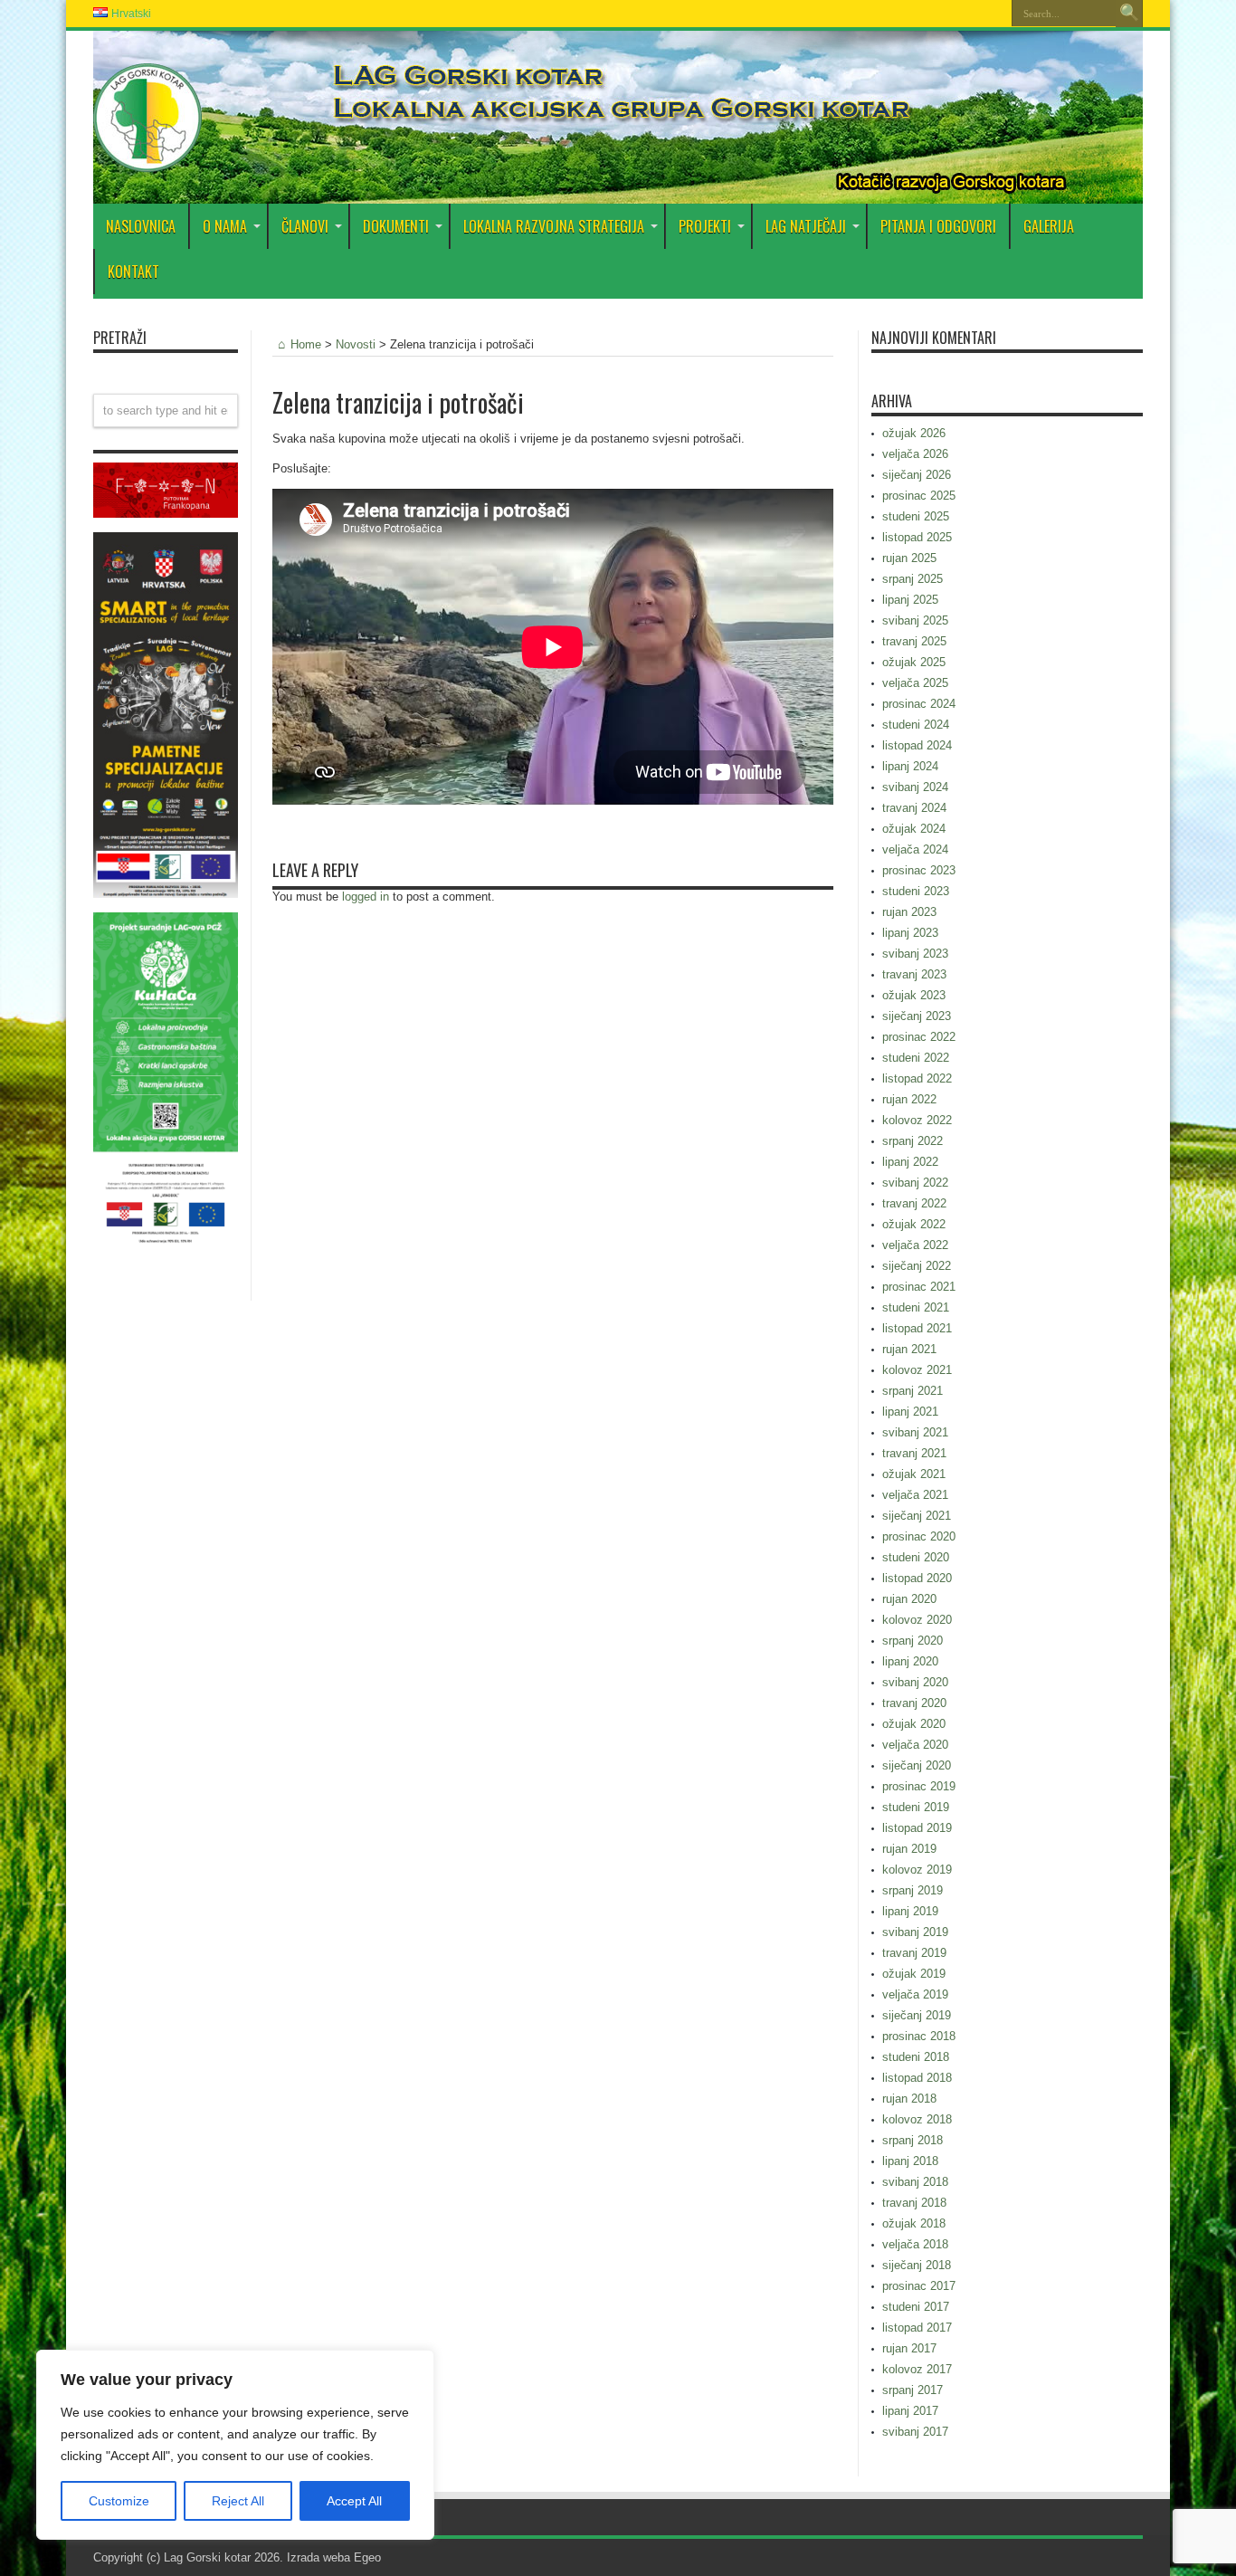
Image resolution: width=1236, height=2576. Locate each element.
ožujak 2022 (914, 1224)
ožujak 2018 (914, 2223)
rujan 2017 (909, 2348)
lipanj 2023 (910, 933)
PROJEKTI (705, 226)
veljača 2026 (915, 454)
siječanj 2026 (917, 475)
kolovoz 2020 (917, 1620)
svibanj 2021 (915, 1432)
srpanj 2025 (913, 579)
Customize (119, 2501)
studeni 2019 (916, 1807)
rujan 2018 (909, 2099)
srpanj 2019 (913, 1890)
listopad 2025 (917, 537)
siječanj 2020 (917, 1765)
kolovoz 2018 (917, 2119)
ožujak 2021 (914, 1474)
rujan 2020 (909, 1599)
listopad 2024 (917, 745)
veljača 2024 (915, 849)
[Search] (1129, 14)
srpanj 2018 (913, 2140)
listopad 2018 (917, 2078)
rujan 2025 (909, 558)
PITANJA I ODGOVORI (938, 226)
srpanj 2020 (913, 1641)
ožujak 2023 (914, 995)
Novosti (356, 344)
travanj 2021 (914, 1453)
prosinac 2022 (919, 1037)
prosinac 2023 (919, 870)
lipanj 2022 (910, 1162)
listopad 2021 (917, 1328)
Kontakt (133, 272)
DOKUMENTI (396, 226)
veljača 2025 (915, 683)
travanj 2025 (914, 641)
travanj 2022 (914, 1203)
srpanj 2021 (913, 1391)
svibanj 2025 (915, 620)
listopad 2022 (917, 1078)
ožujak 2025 (914, 662)
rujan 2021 (909, 1349)
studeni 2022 (916, 1058)
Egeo (367, 2557)
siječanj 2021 (917, 1516)
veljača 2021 (915, 1495)
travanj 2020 (914, 1703)
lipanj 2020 (910, 1661)
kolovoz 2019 (917, 1870)
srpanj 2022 (913, 1141)
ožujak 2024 (914, 829)
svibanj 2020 (915, 1682)
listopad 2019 (917, 1828)
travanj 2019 (914, 1953)
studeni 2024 (916, 725)
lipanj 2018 (910, 2161)
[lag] (147, 158)
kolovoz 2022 (917, 1120)
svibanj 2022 (915, 1183)
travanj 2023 (914, 974)
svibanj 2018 (915, 2182)
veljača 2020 (915, 1745)
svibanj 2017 (915, 2432)
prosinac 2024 (919, 704)
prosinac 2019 (919, 1786)
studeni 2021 (916, 1307)
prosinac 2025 (919, 496)
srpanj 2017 (913, 2390)
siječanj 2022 (917, 1266)
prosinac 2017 (919, 2286)
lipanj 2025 (910, 600)
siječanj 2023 (917, 1016)
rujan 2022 (909, 1099)
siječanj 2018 (917, 2265)
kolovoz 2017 (917, 2369)
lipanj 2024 (910, 766)
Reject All (238, 2501)
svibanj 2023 (915, 954)
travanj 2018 (914, 2203)
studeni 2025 (916, 516)
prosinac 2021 (919, 1287)
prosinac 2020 (919, 1536)
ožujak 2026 (914, 433)
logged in (366, 897)
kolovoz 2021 (917, 1370)
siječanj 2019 (917, 2015)
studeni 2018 (916, 2057)
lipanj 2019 (910, 1911)
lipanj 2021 (910, 1412)
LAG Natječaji (806, 226)
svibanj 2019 (915, 1932)
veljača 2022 (915, 1245)
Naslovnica (141, 226)
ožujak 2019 (914, 1974)
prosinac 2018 (919, 2036)
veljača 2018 (915, 2244)
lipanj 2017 (910, 2411)
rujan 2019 (909, 1849)
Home (306, 344)
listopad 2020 (917, 1578)
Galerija (1049, 226)
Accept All (354, 2501)
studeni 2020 (916, 1557)
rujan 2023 (909, 912)
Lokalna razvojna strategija (554, 226)
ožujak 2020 (914, 1724)
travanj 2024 (914, 808)
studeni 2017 (916, 2307)
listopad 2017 (917, 2328)
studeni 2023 (916, 891)
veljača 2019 (915, 1994)
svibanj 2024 (915, 787)
